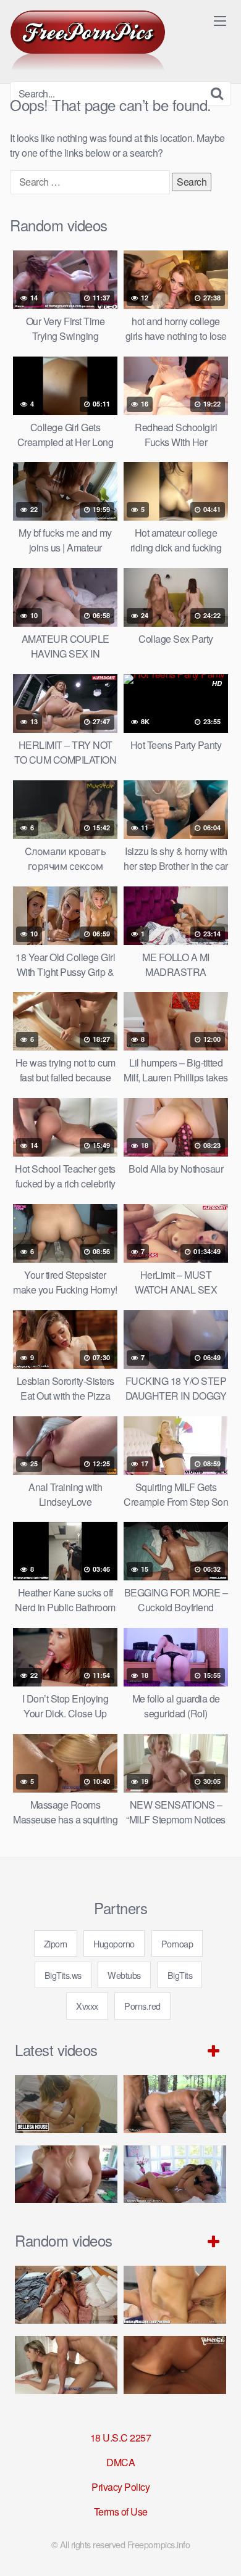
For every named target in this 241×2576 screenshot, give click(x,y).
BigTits (180, 1975)
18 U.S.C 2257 (121, 2438)
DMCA (120, 2462)
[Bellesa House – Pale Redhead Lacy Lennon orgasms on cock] (66, 2104)
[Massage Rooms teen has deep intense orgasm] (66, 2365)
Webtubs (124, 1975)
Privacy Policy (120, 2487)
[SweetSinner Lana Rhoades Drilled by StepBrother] (175, 2174)
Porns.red (142, 2006)
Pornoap (177, 1943)
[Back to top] (219, 2549)
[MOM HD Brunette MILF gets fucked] (175, 2104)
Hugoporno (114, 1943)
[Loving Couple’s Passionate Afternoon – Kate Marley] (66, 2294)
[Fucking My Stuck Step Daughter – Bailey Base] (66, 2174)
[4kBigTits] (88, 41)
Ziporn (56, 1943)
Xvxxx (87, 2006)
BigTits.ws (63, 1975)
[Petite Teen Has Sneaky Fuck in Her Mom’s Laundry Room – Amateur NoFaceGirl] (175, 2365)
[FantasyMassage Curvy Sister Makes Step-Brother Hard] (175, 2294)
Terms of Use (121, 2512)
